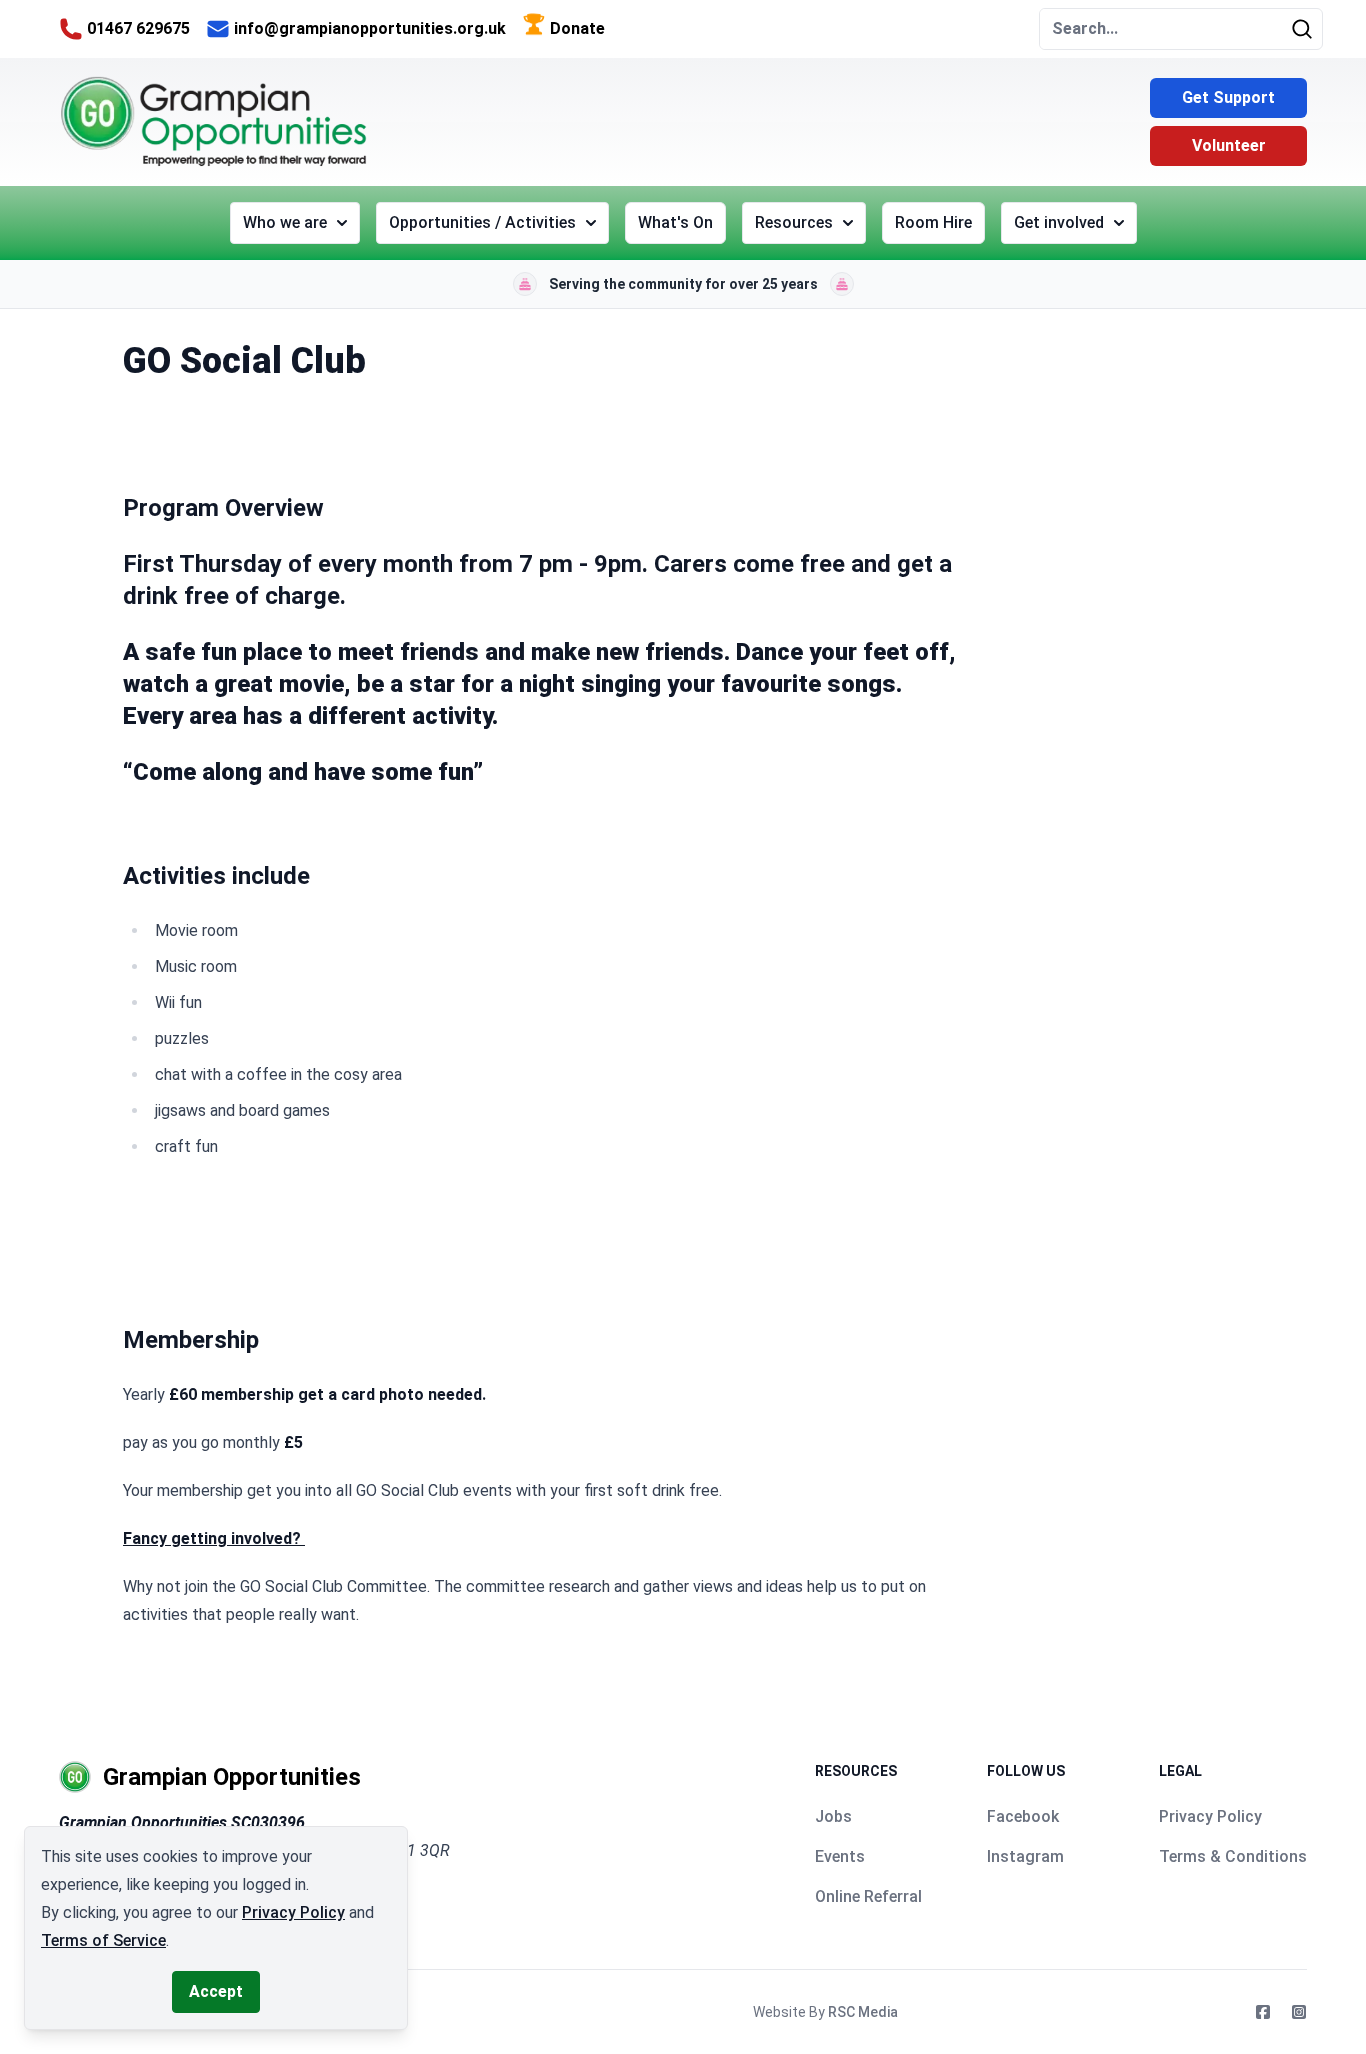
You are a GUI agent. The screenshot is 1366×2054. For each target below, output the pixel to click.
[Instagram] (1299, 2012)
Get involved (1059, 222)
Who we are (285, 222)
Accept (216, 1991)
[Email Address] (218, 29)
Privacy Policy (1210, 1816)
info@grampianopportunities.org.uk (370, 28)
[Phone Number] (71, 29)
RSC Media (863, 2012)
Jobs (833, 1816)
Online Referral (868, 1896)
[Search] (1306, 29)
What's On (675, 222)
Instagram (1025, 1856)
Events (840, 1856)
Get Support (1228, 97)
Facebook (1023, 1816)
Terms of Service (103, 1940)
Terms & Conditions (1233, 1856)
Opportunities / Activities (482, 222)
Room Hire (933, 222)
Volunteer (1229, 145)
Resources (794, 222)
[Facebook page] (1263, 2012)
